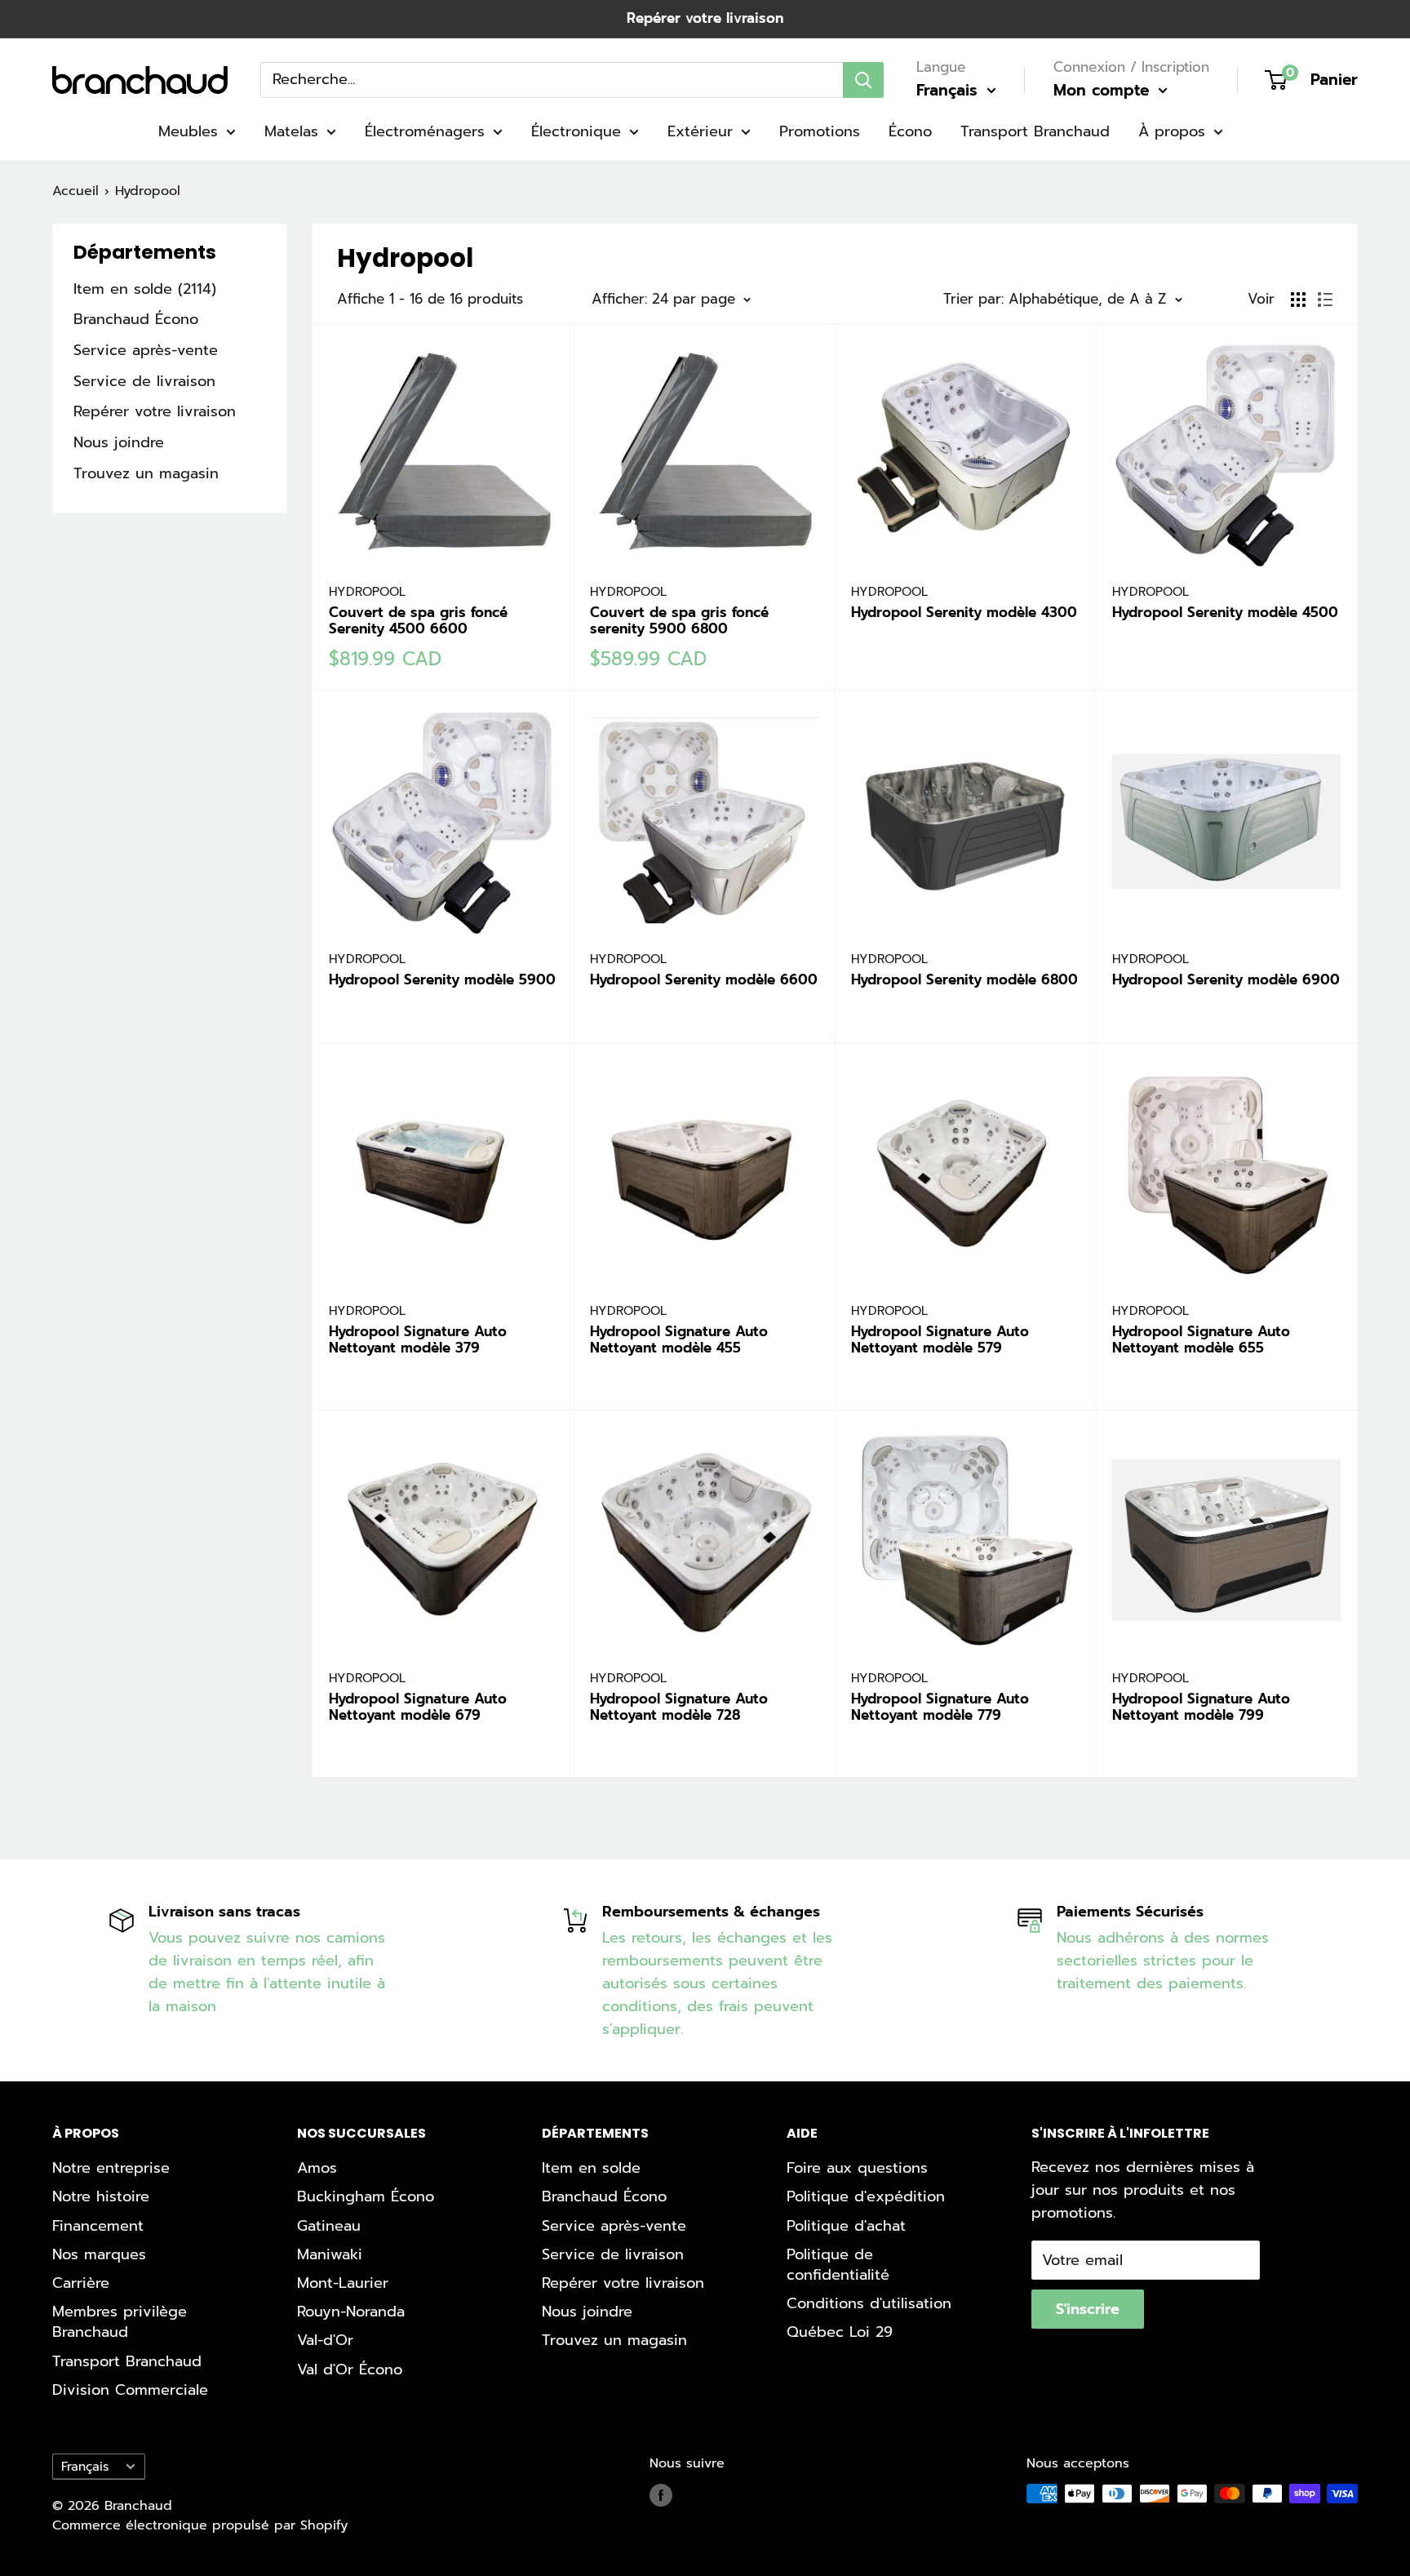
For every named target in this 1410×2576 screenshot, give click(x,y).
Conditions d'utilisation (869, 2303)
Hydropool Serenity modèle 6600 (704, 979)
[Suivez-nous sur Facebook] (661, 2496)
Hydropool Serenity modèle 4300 (964, 612)
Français (85, 2466)
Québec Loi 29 (840, 2332)
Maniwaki (330, 2254)
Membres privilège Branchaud (120, 2322)
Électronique (576, 131)
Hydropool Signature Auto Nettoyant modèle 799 (1201, 1707)
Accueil (75, 191)
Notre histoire (101, 2196)
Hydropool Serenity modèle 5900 (442, 979)
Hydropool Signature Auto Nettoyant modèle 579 (940, 1340)
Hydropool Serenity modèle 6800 (964, 979)
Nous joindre (119, 442)
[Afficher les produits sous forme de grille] (1298, 300)
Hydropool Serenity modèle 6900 (1226, 979)
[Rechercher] (863, 79)
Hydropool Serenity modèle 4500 (1225, 612)
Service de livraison (144, 381)
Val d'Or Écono (350, 2369)
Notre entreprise (111, 2168)
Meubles (188, 131)
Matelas (291, 131)
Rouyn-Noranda (351, 2312)
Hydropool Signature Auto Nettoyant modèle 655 (1201, 1340)
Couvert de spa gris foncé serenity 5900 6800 (679, 621)
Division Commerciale (130, 2390)
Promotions (820, 131)
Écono (910, 131)
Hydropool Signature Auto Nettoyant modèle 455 (679, 1340)
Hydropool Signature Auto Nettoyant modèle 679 (418, 1707)
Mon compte (1104, 90)
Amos (317, 2168)
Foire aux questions (857, 2168)
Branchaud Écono (136, 319)
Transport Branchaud (1035, 131)
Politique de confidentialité (838, 2265)
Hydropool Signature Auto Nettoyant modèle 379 (418, 1340)
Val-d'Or (325, 2340)
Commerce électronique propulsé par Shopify (200, 2525)
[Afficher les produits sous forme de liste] (1325, 300)
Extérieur (700, 131)
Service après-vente (146, 350)
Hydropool (148, 191)
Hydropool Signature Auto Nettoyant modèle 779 (940, 1707)
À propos (1172, 131)
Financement (98, 2226)
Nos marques (99, 2254)
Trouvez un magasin (146, 473)
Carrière (81, 2283)
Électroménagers (425, 131)
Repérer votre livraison (705, 18)
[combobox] (552, 79)
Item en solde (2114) (145, 289)
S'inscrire (1088, 2309)
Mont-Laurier (343, 2283)
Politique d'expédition (866, 2196)
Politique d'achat (846, 2226)
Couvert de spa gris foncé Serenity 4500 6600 (418, 621)
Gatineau (329, 2226)
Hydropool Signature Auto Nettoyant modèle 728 (679, 1707)
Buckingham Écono (366, 2196)
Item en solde (591, 2168)
